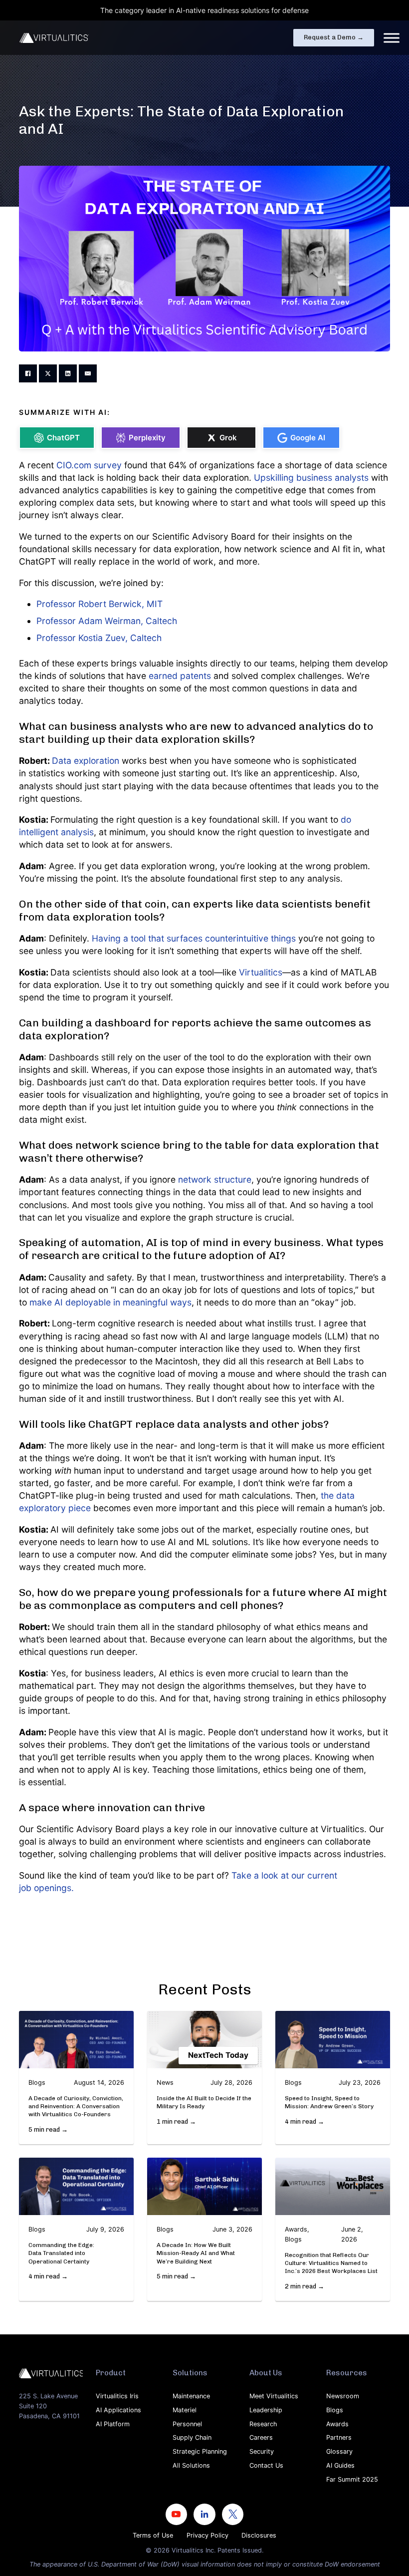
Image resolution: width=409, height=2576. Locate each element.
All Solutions (191, 2465)
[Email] (88, 373)
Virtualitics (261, 972)
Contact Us (266, 2465)
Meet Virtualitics (274, 2396)
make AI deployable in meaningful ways (110, 1302)
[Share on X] (48, 373)
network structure (215, 1179)
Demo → (334, 37)
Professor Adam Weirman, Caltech (107, 621)
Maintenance (191, 2396)
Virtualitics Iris (117, 2396)
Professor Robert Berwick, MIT (100, 604)
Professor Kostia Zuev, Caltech (99, 638)
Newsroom (343, 2396)
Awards (337, 2424)
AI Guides (340, 2465)
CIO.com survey (89, 465)
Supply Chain (192, 2437)
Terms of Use (153, 2535)
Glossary (339, 2451)
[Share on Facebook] (28, 373)
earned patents (180, 676)
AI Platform (113, 2424)
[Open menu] (392, 38)
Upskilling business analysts (311, 478)
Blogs (335, 2410)
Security (262, 2451)
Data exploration (86, 761)
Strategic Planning (200, 2451)
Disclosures (259, 2535)
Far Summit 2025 (352, 2479)
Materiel (185, 2410)
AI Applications (118, 2410)
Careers (261, 2437)
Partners (339, 2437)
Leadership (266, 2410)
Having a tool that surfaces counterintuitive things (194, 938)
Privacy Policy (207, 2535)
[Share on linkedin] (68, 373)
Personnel (187, 2424)
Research (263, 2424)
